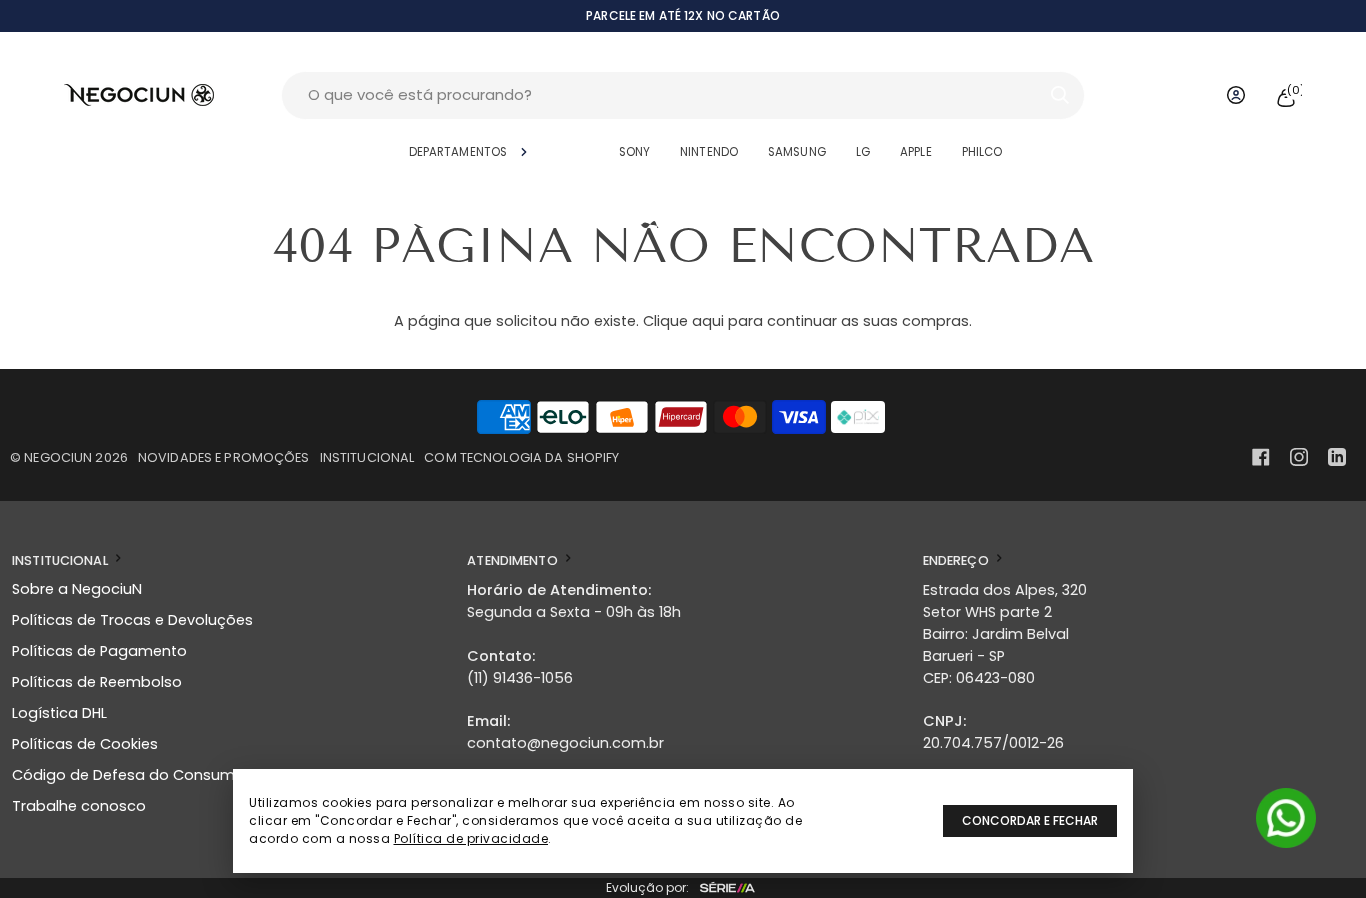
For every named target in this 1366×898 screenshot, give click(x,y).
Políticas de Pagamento (99, 651)
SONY (634, 152)
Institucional (367, 457)
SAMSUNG (797, 152)
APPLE (916, 152)
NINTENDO (709, 152)
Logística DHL (59, 713)
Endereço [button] (957, 560)
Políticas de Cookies (85, 744)
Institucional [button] (61, 560)
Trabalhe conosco (79, 806)
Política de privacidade (471, 838)
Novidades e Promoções (224, 457)
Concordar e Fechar (1030, 820)
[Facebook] (1261, 457)
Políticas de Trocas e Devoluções (132, 620)
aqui (708, 321)
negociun (58, 457)
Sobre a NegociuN (77, 589)
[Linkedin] (1337, 457)
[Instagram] (1299, 457)
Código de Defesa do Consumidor (137, 775)
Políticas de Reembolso (97, 682)
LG (863, 152)
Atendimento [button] (514, 560)
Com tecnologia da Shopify (521, 457)
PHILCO (982, 152)
